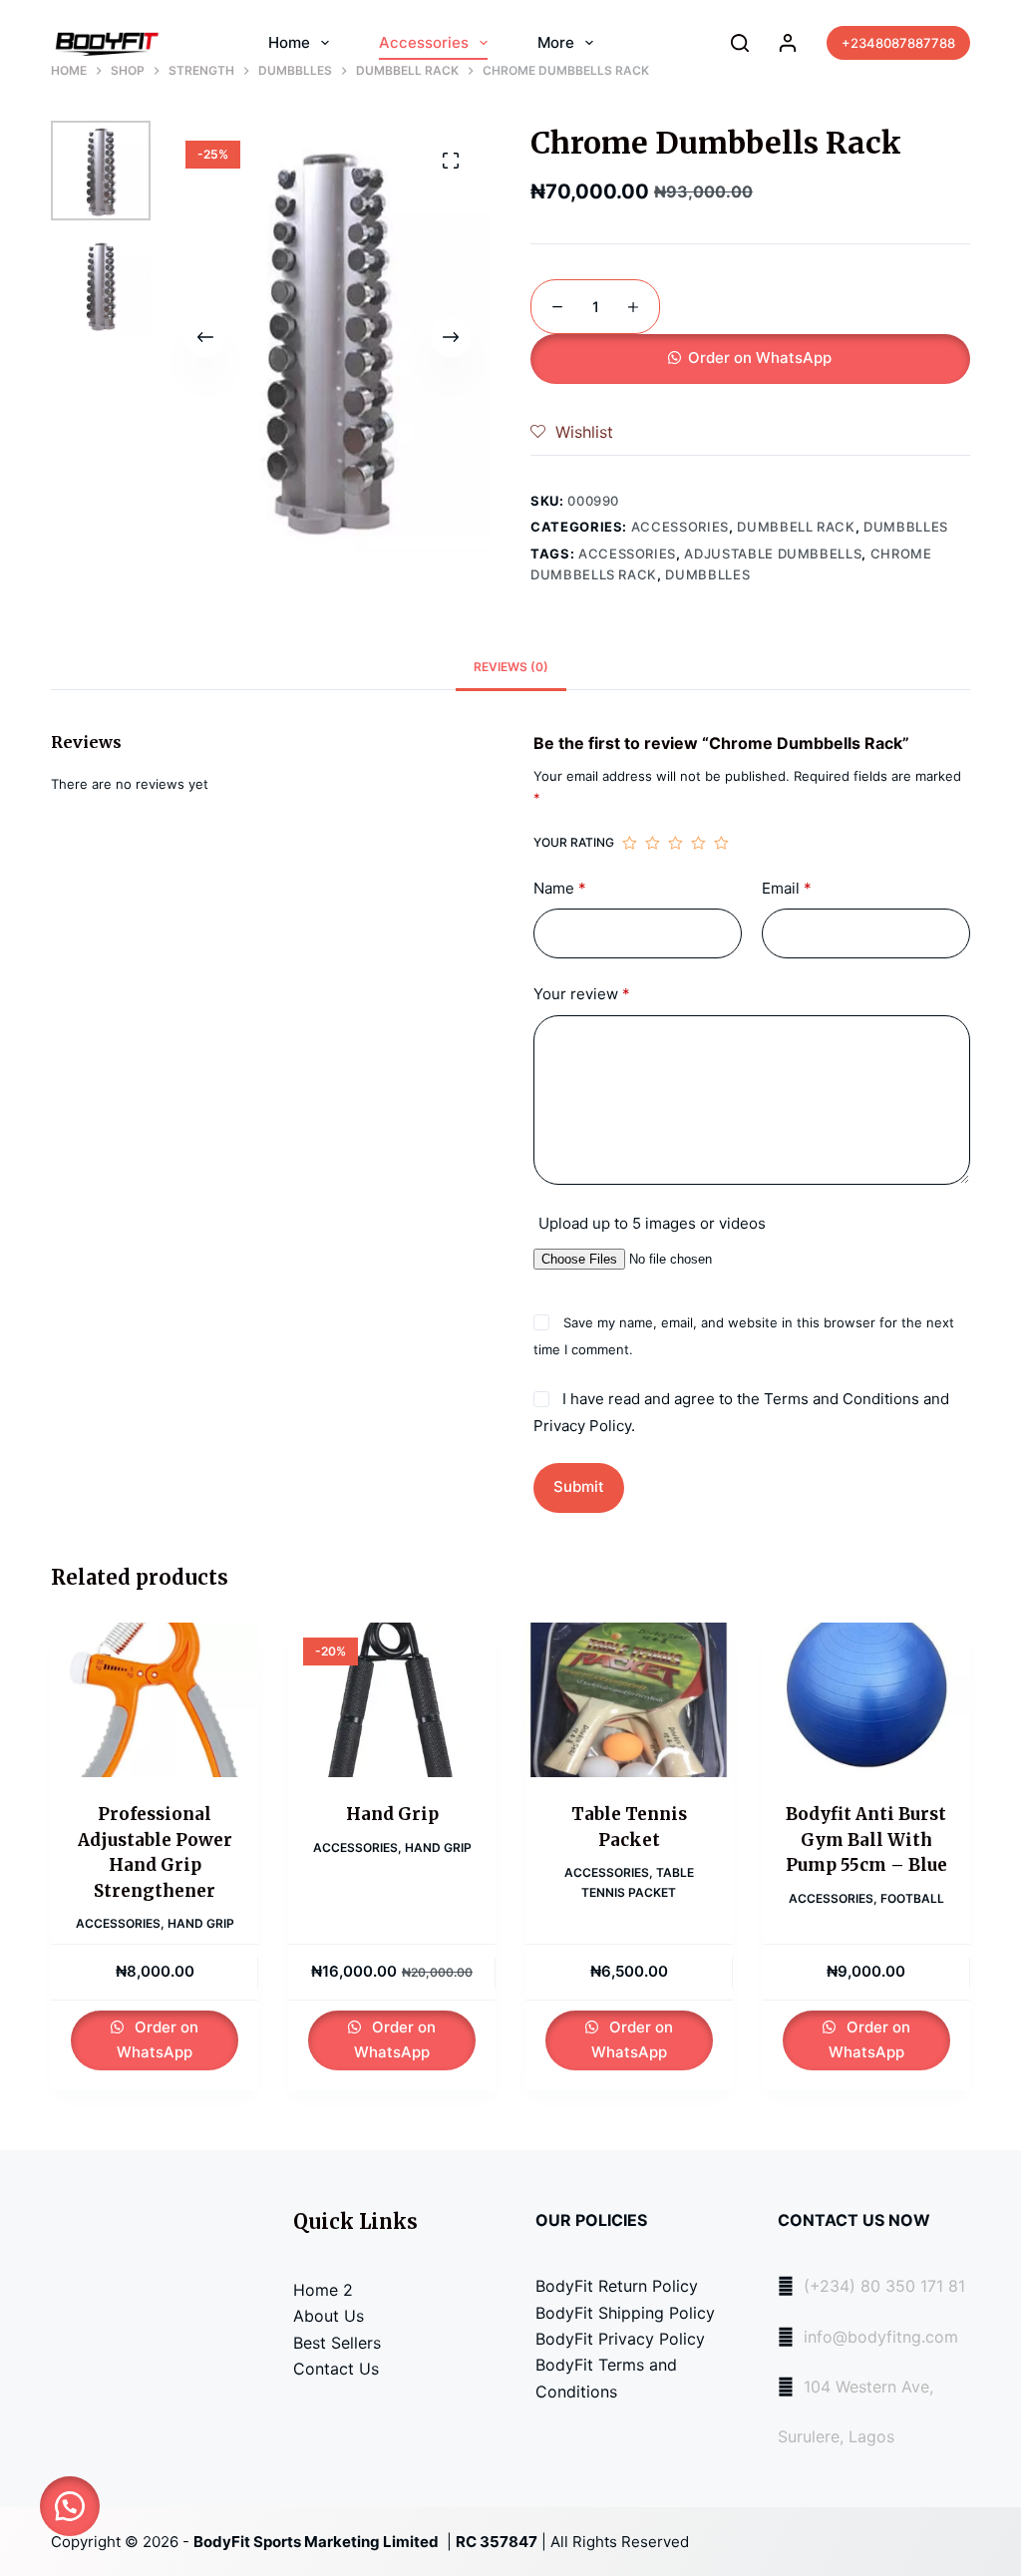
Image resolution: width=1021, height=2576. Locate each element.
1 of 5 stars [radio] (630, 843)
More (556, 42)
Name (560, 888)
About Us (329, 2316)
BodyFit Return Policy (617, 2286)
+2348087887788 (898, 43)
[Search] (740, 43)
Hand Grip (201, 1923)
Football (912, 1898)
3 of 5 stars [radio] (676, 843)
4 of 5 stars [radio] (698, 843)
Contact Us (336, 2369)
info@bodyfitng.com (881, 2337)
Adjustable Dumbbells (773, 553)
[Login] (788, 43)
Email (787, 888)
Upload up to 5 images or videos (652, 1223)
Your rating (574, 842)
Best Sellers (337, 2343)
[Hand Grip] (392, 1700)
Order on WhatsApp (760, 358)
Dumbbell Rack (796, 527)
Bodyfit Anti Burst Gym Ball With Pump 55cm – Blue (866, 1840)
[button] (750, 359)
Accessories (424, 42)
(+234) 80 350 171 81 (884, 2286)
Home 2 (323, 2290)
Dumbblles (906, 527)
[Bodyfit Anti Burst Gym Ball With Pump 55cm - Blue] (866, 1700)
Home (289, 42)
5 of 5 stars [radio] (721, 843)
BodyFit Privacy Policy (620, 2339)
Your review (582, 994)
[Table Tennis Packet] (629, 1700)
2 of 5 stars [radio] (653, 843)
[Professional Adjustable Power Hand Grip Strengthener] (155, 1700)
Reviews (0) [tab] (511, 667)
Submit (579, 1486)
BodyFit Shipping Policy (625, 2313)
